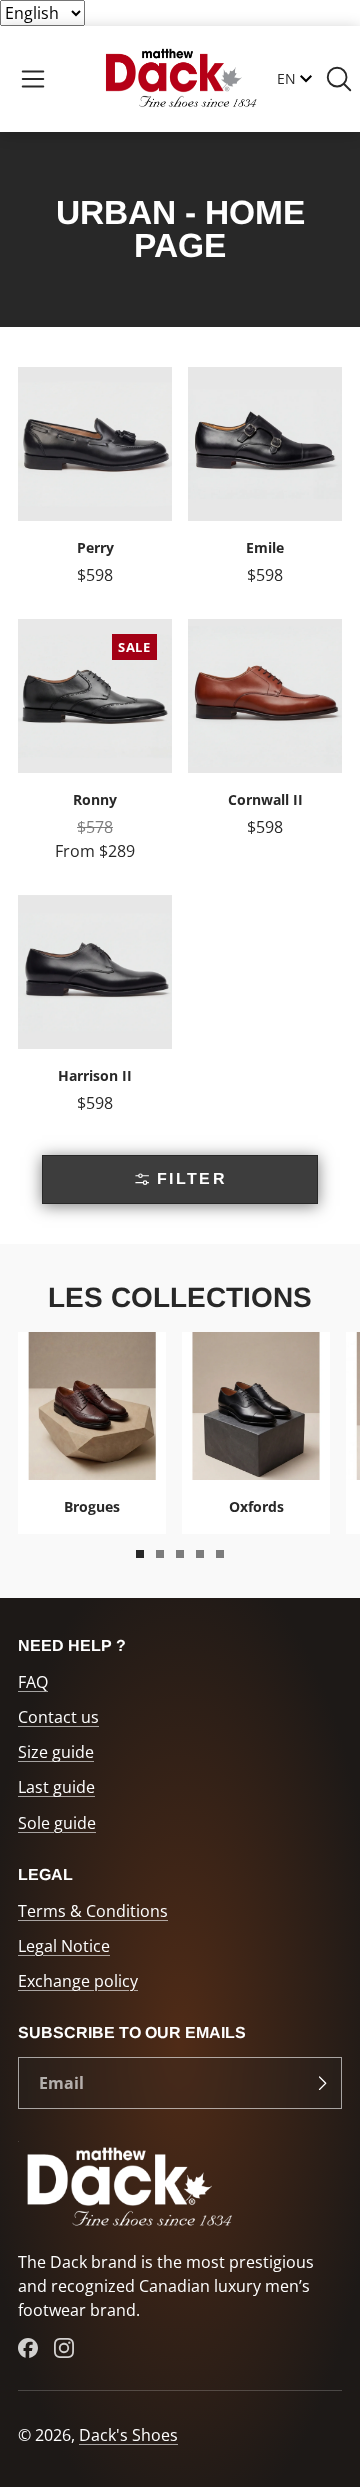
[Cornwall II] (265, 749)
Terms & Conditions (93, 1911)
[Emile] (265, 485)
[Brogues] (92, 1433)
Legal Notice (64, 1946)
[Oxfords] (256, 1433)
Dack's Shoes (128, 2435)
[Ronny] (95, 749)
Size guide (56, 1752)
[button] (33, 79)
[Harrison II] (95, 1013)
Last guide (56, 1787)
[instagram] (64, 2348)
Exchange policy (78, 1981)
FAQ (33, 1682)
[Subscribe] (322, 2083)
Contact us (58, 1717)
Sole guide (57, 1823)
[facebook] (28, 2348)
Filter (192, 1178)
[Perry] (95, 485)
